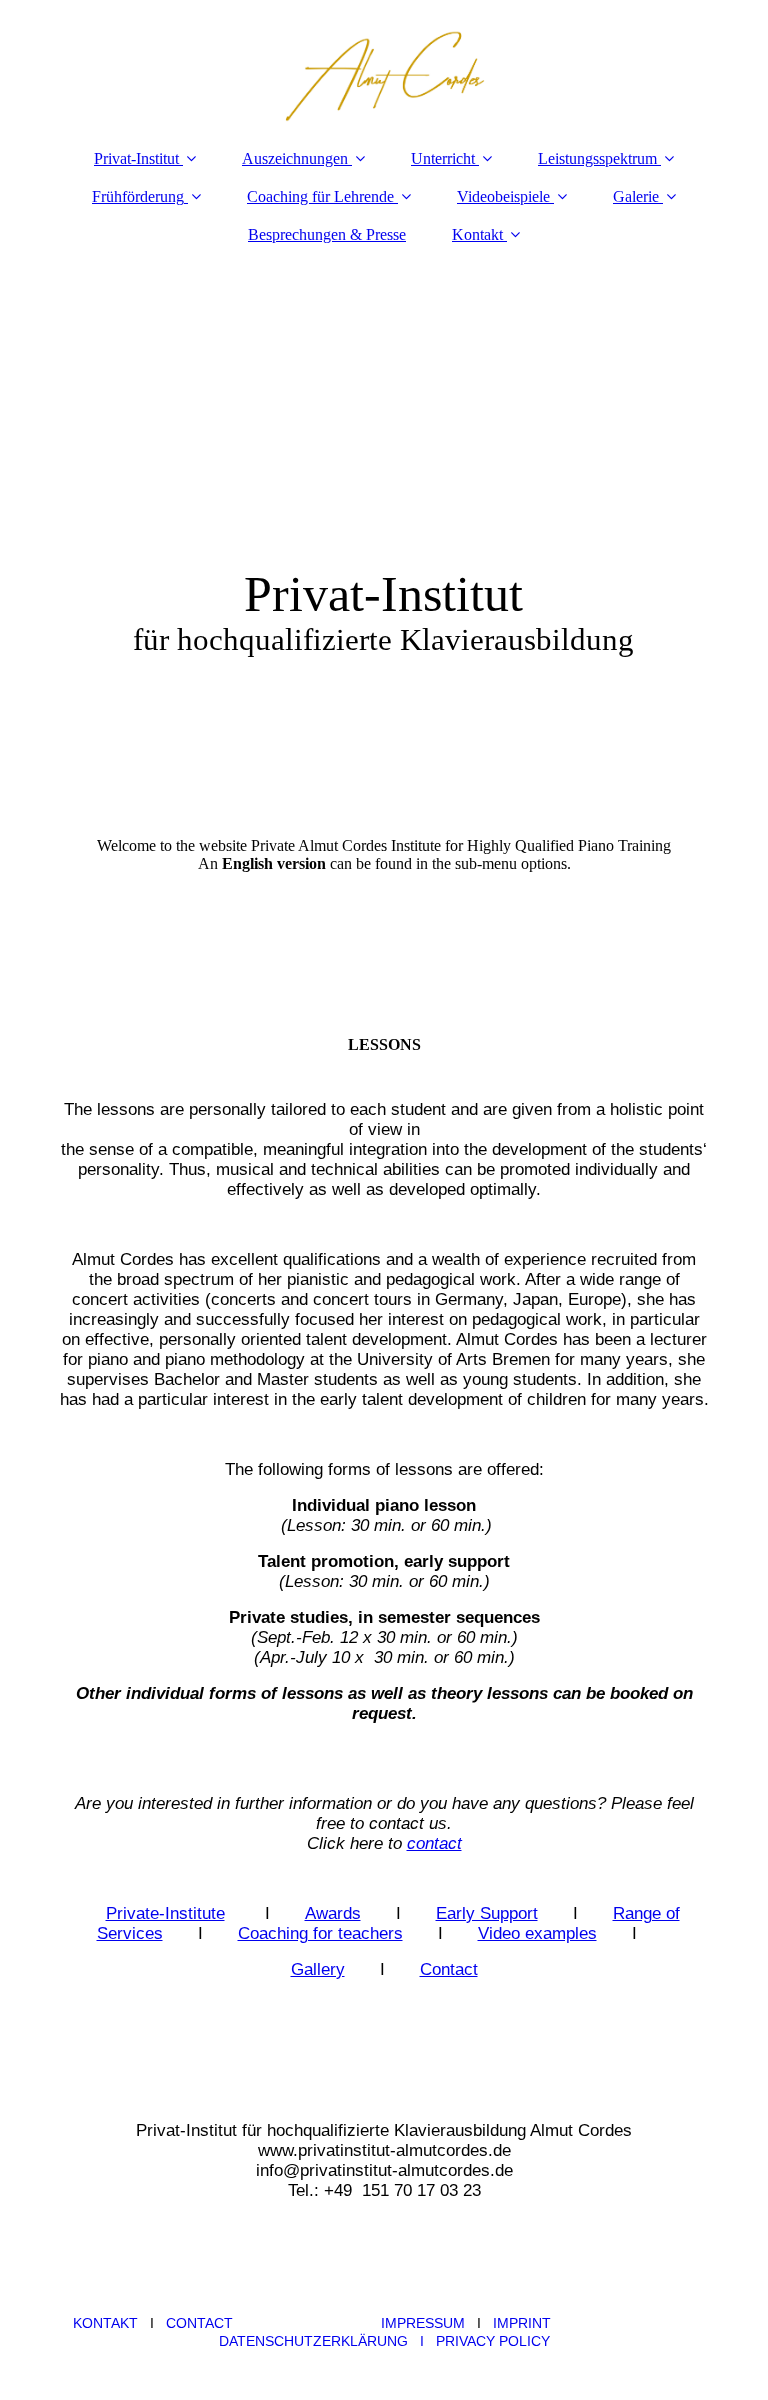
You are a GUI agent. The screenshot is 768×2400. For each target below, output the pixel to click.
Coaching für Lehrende (320, 196)
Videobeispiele (503, 196)
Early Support (487, 1913)
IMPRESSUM (423, 2323)
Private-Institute (165, 1913)
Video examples (537, 1933)
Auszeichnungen (295, 158)
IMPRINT (522, 2323)
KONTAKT (105, 2323)
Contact (449, 1969)
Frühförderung (138, 196)
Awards (333, 1913)
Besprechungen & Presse (327, 234)
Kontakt (477, 234)
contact (434, 1843)
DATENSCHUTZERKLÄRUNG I (327, 2341)
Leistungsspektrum (597, 158)
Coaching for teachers (320, 1933)
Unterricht (443, 158)
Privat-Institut (136, 158)
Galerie (636, 196)
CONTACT (199, 2323)
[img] (384, 65)
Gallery (318, 1969)
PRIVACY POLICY (493, 2341)
